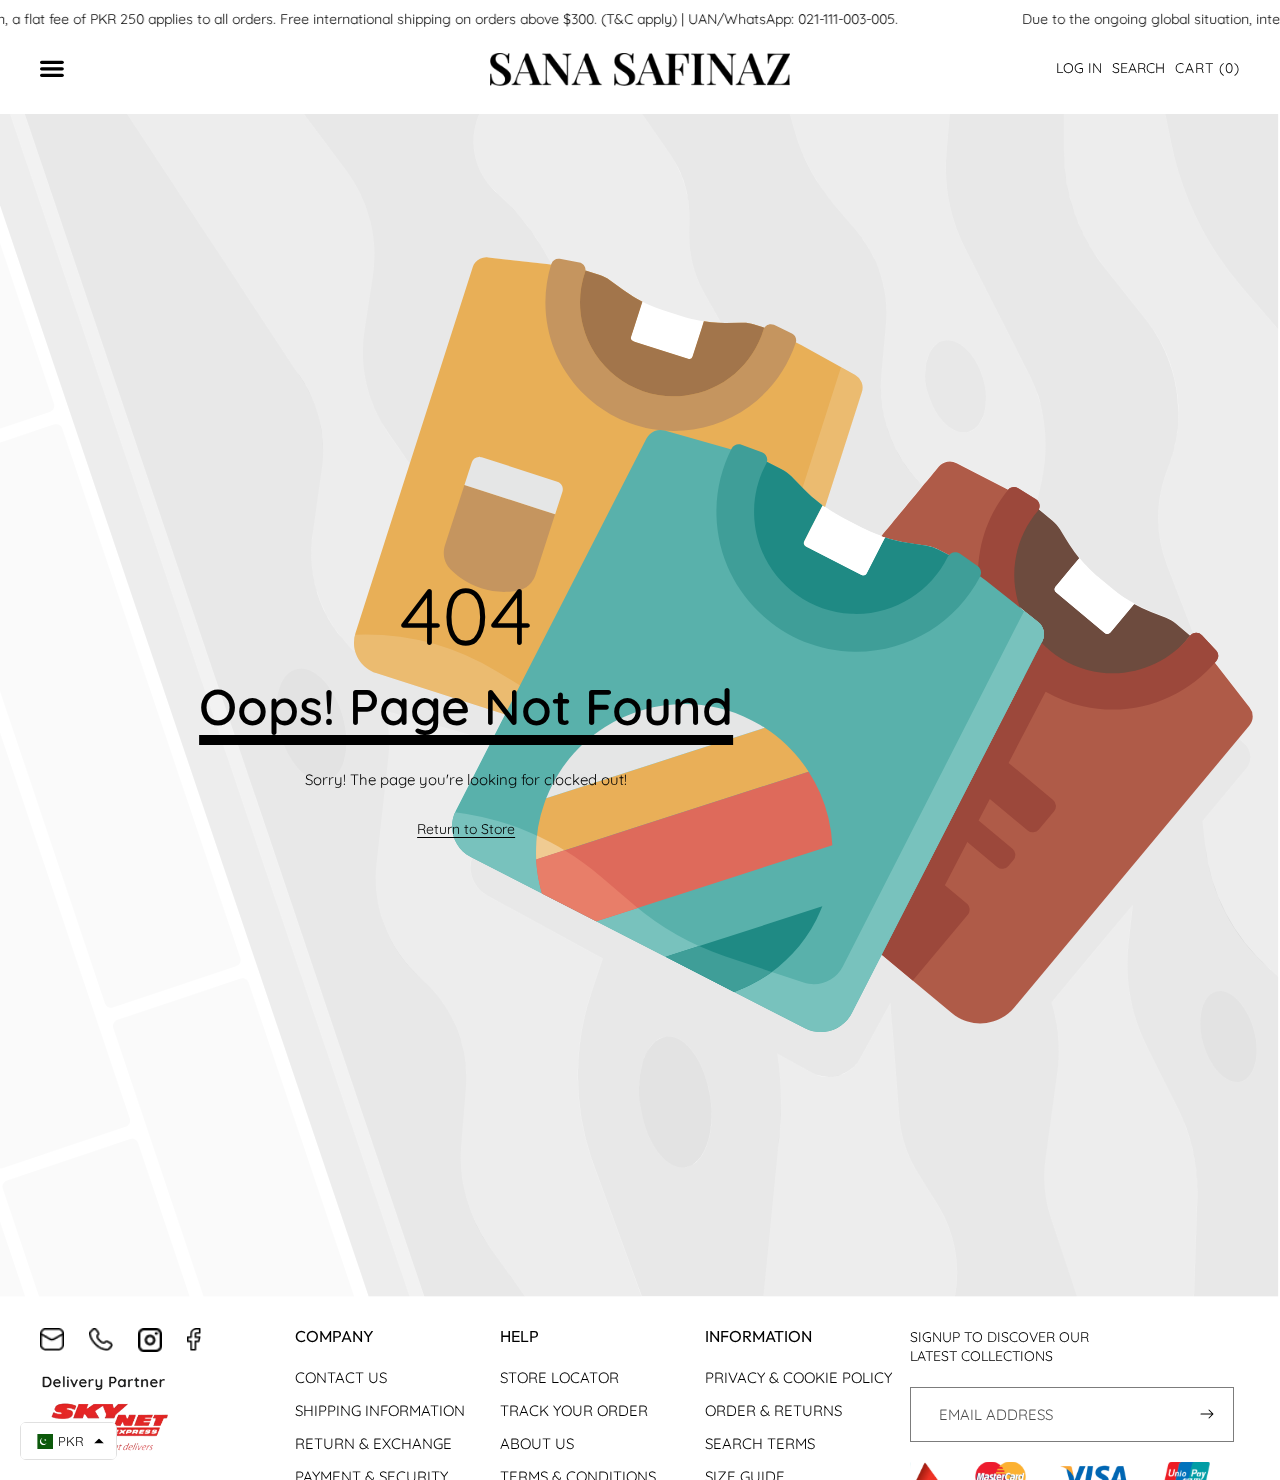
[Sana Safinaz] (640, 69)
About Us (537, 1443)
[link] (466, 830)
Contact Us (341, 1377)
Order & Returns (773, 1410)
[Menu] (62, 69)
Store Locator (559, 1377)
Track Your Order (574, 1410)
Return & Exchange (373, 1443)
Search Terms (760, 1443)
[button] (1207, 69)
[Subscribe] (1206, 1414)
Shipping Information (380, 1410)
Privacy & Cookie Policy (798, 1377)
